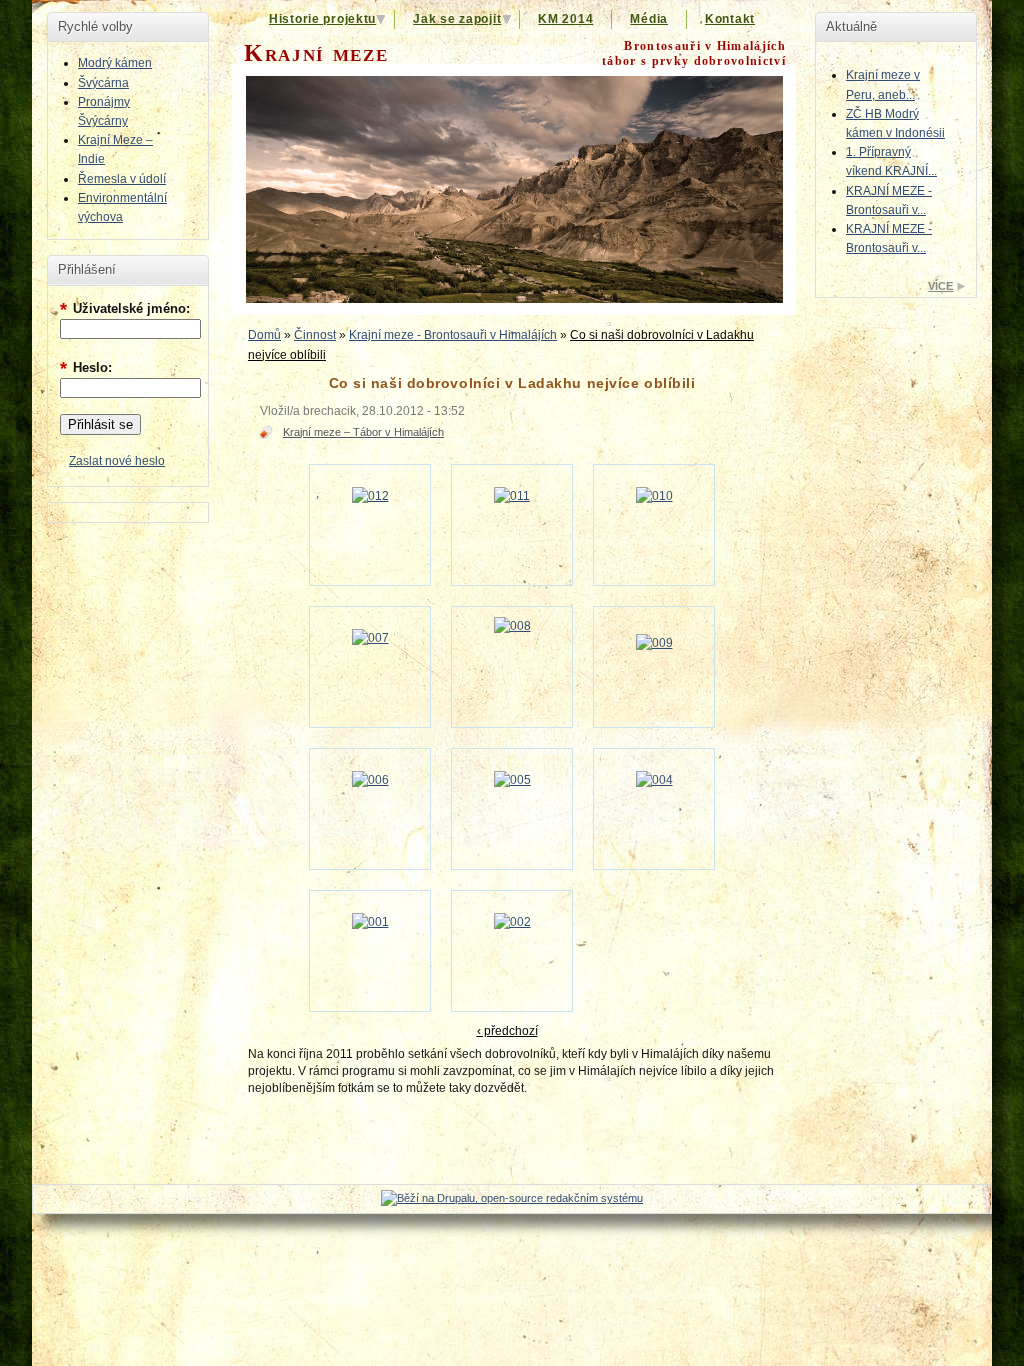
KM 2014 (565, 19)
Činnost (315, 335)
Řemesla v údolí (122, 179)
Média (649, 19)
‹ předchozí (507, 1031)
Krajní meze (316, 53)
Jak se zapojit (457, 19)
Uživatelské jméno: (125, 308)
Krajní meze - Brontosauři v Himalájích (453, 335)
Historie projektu (322, 19)
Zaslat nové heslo (117, 461)
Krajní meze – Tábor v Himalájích (363, 432)
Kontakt (730, 19)
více (940, 286)
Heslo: (86, 367)
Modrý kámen (115, 63)
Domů (264, 335)
